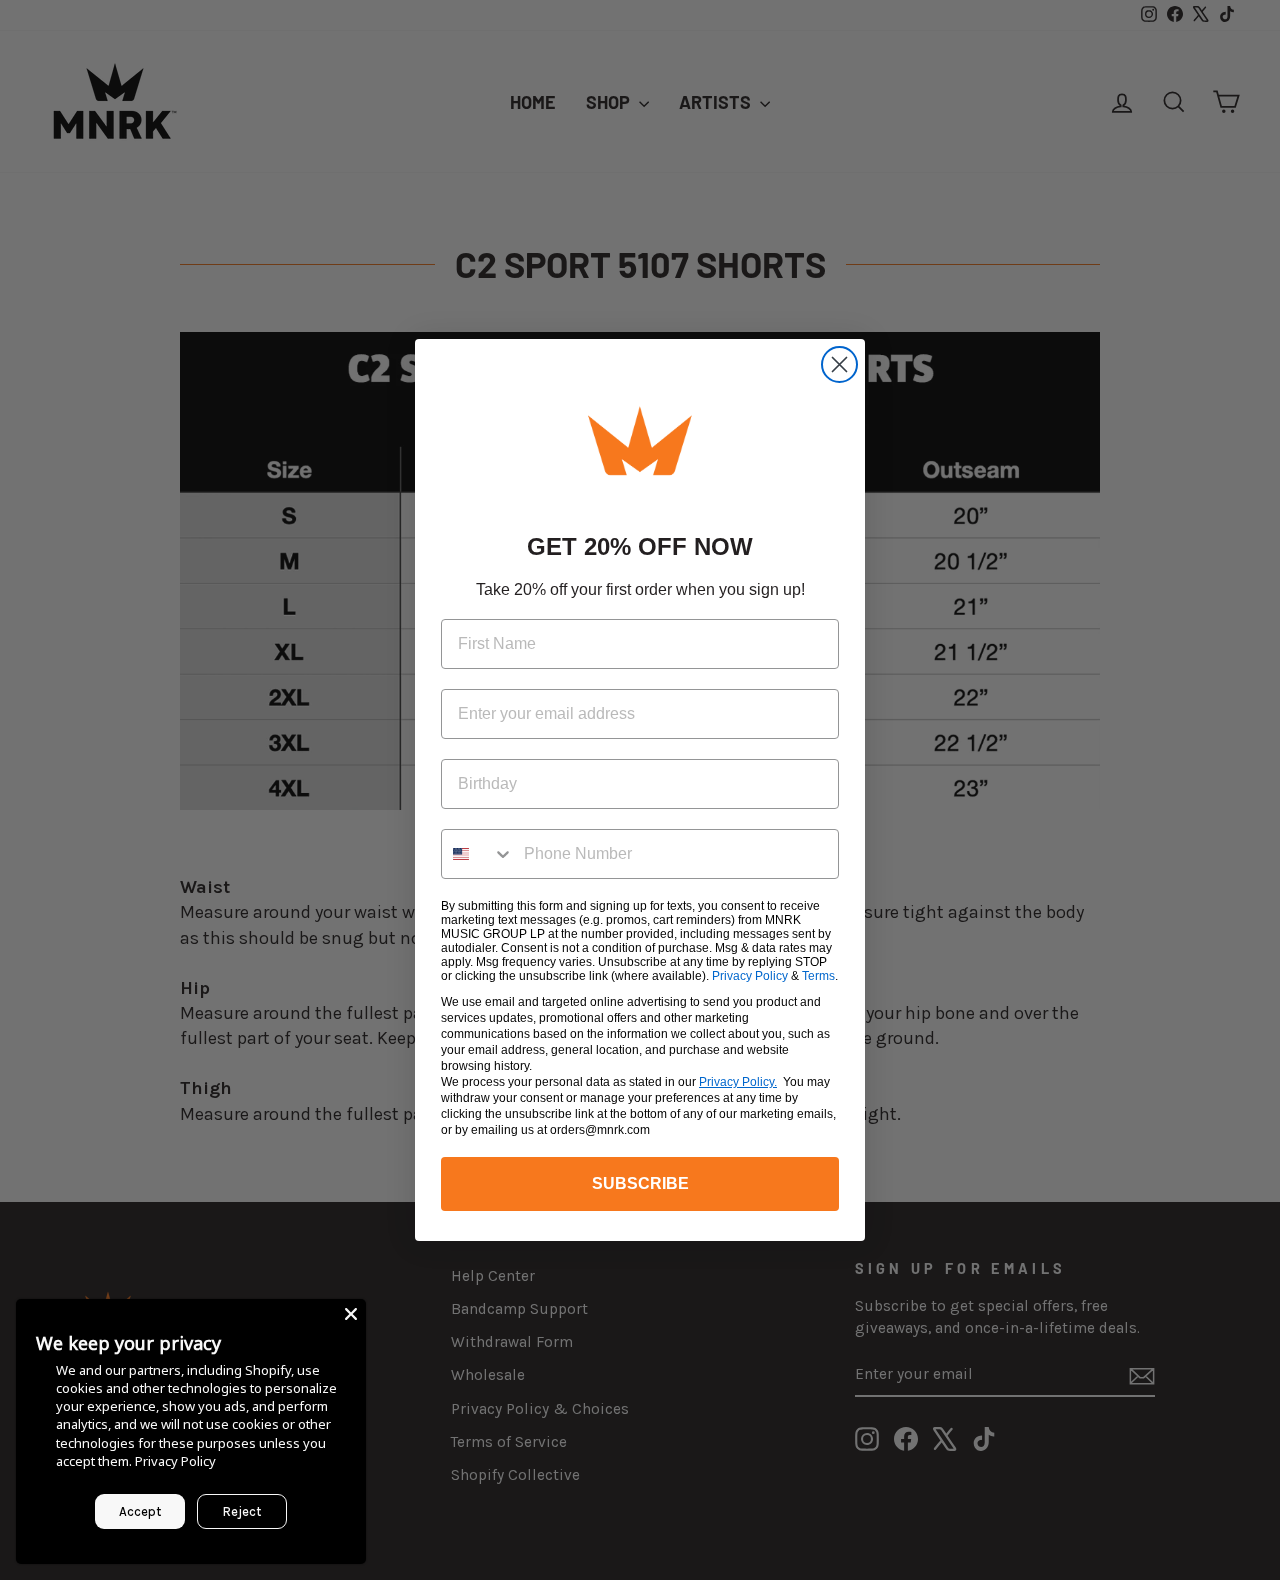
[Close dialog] (839, 364)
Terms (818, 976)
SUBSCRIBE (640, 1183)
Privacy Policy (750, 976)
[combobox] (478, 854)
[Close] (351, 1314)
